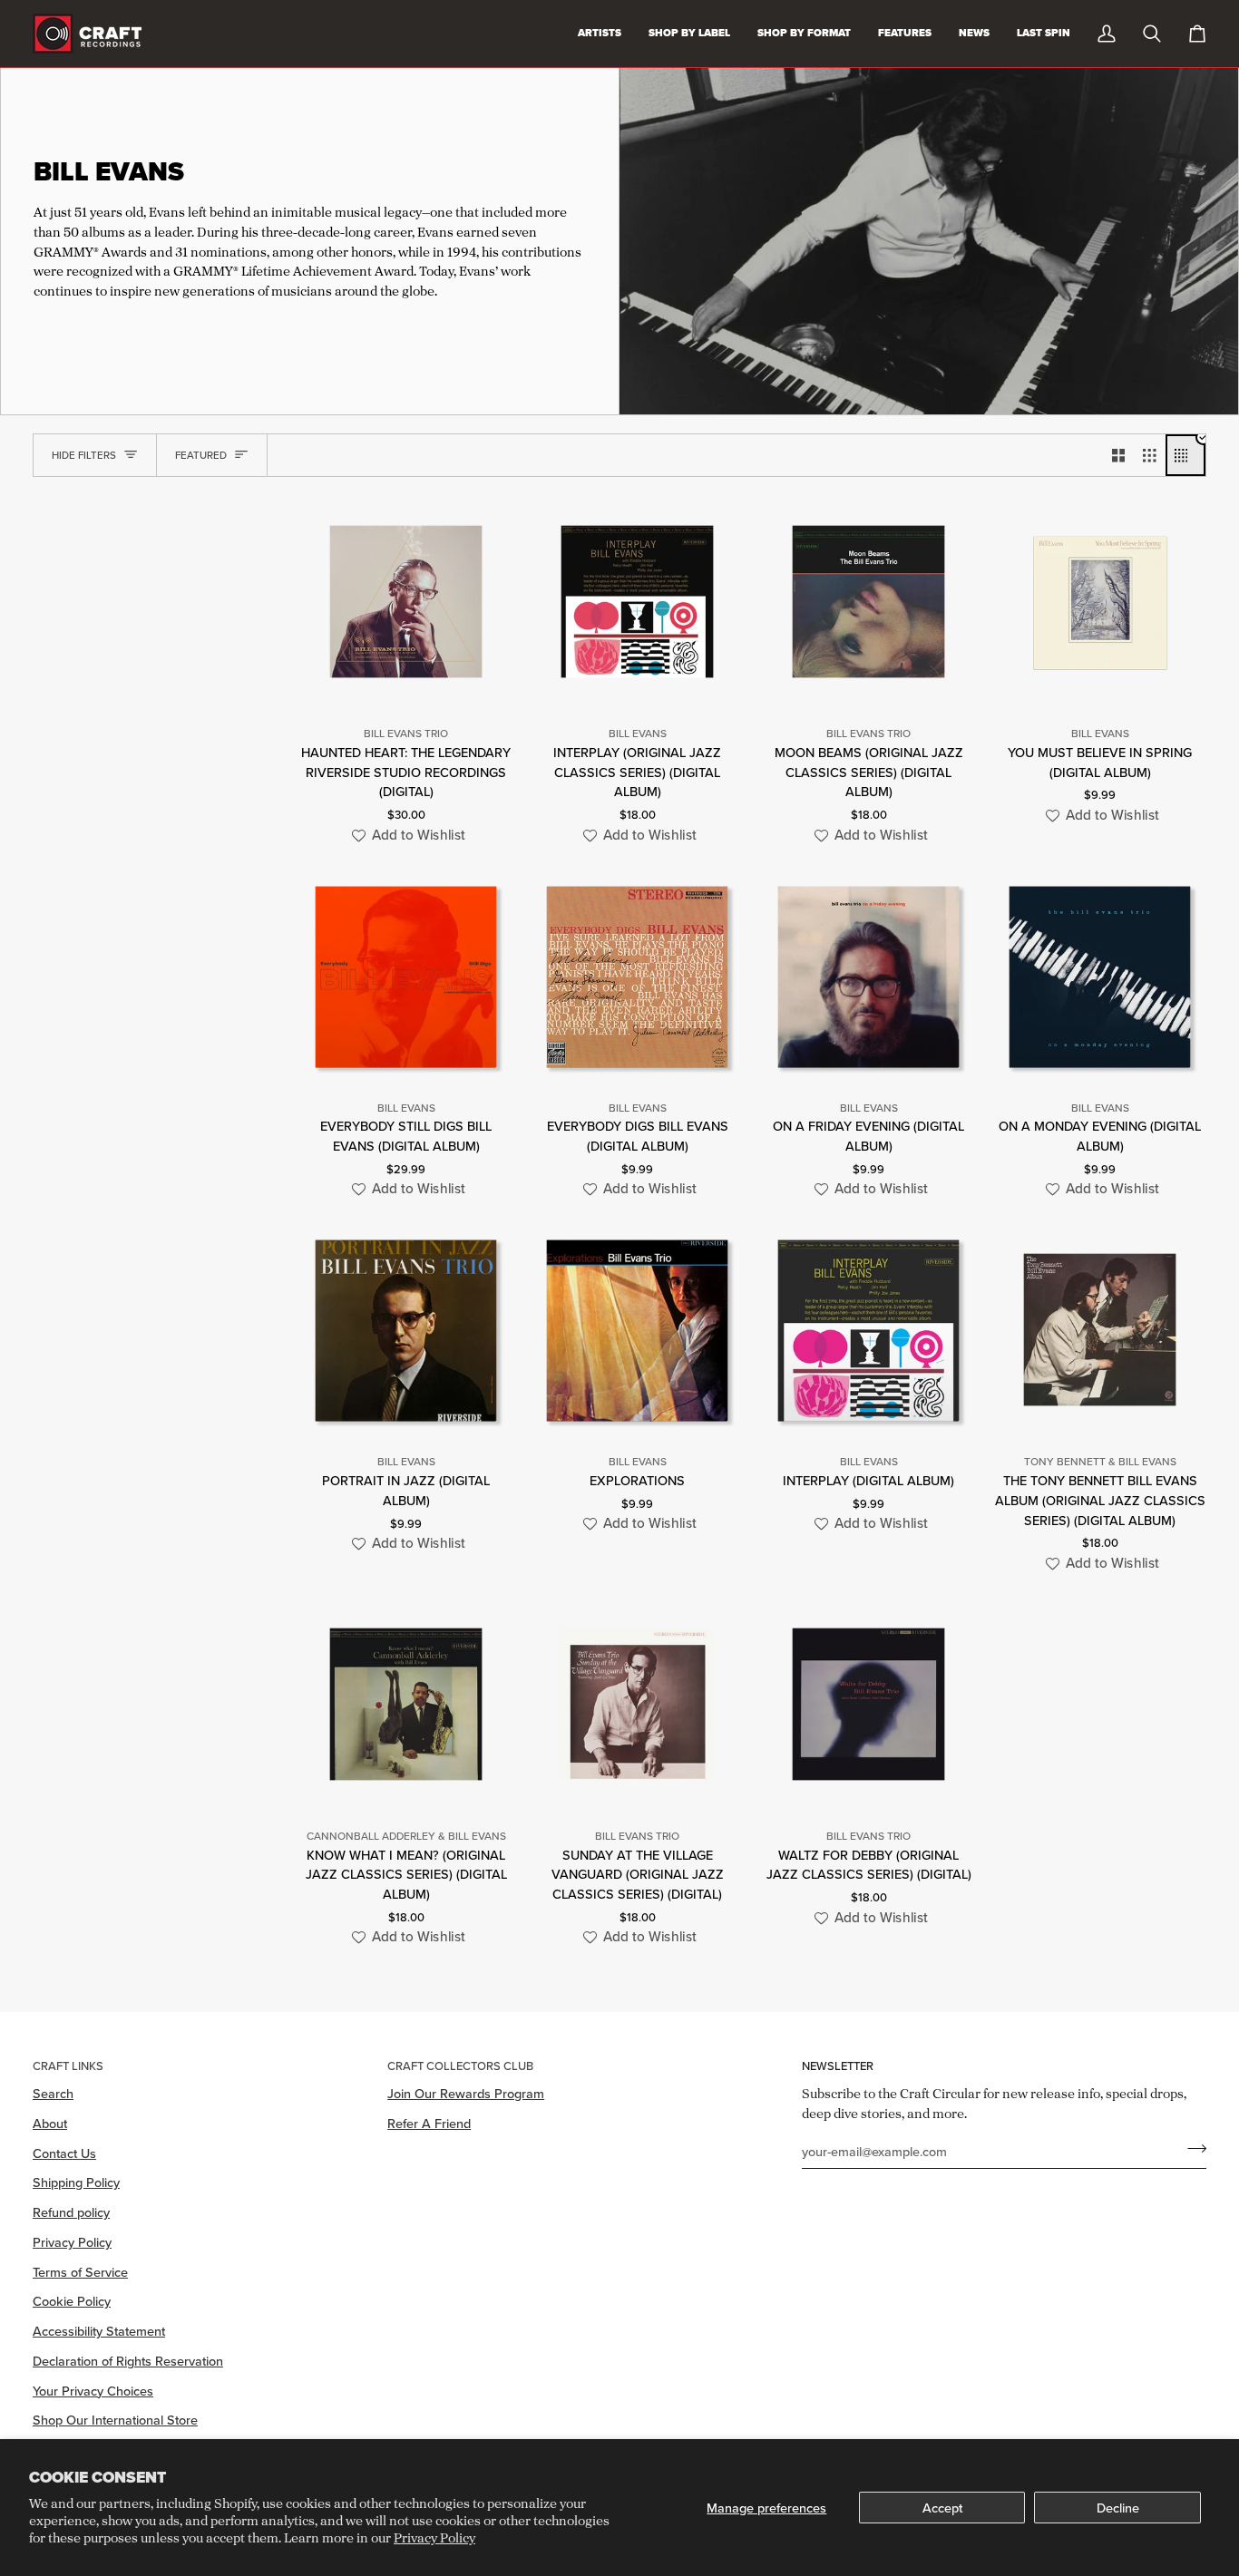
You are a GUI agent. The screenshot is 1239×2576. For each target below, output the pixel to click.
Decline (1118, 2508)
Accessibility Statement (99, 2331)
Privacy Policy (434, 2537)
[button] (406, 836)
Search (53, 2093)
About (50, 2123)
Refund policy (71, 2212)
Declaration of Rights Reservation (128, 2361)
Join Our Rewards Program (466, 2093)
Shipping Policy (76, 2182)
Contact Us (64, 2153)
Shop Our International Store (115, 2420)
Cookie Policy (72, 2301)
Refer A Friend (429, 2123)
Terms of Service (80, 2272)
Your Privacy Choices (93, 2391)
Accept (942, 2508)
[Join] (1191, 2149)
